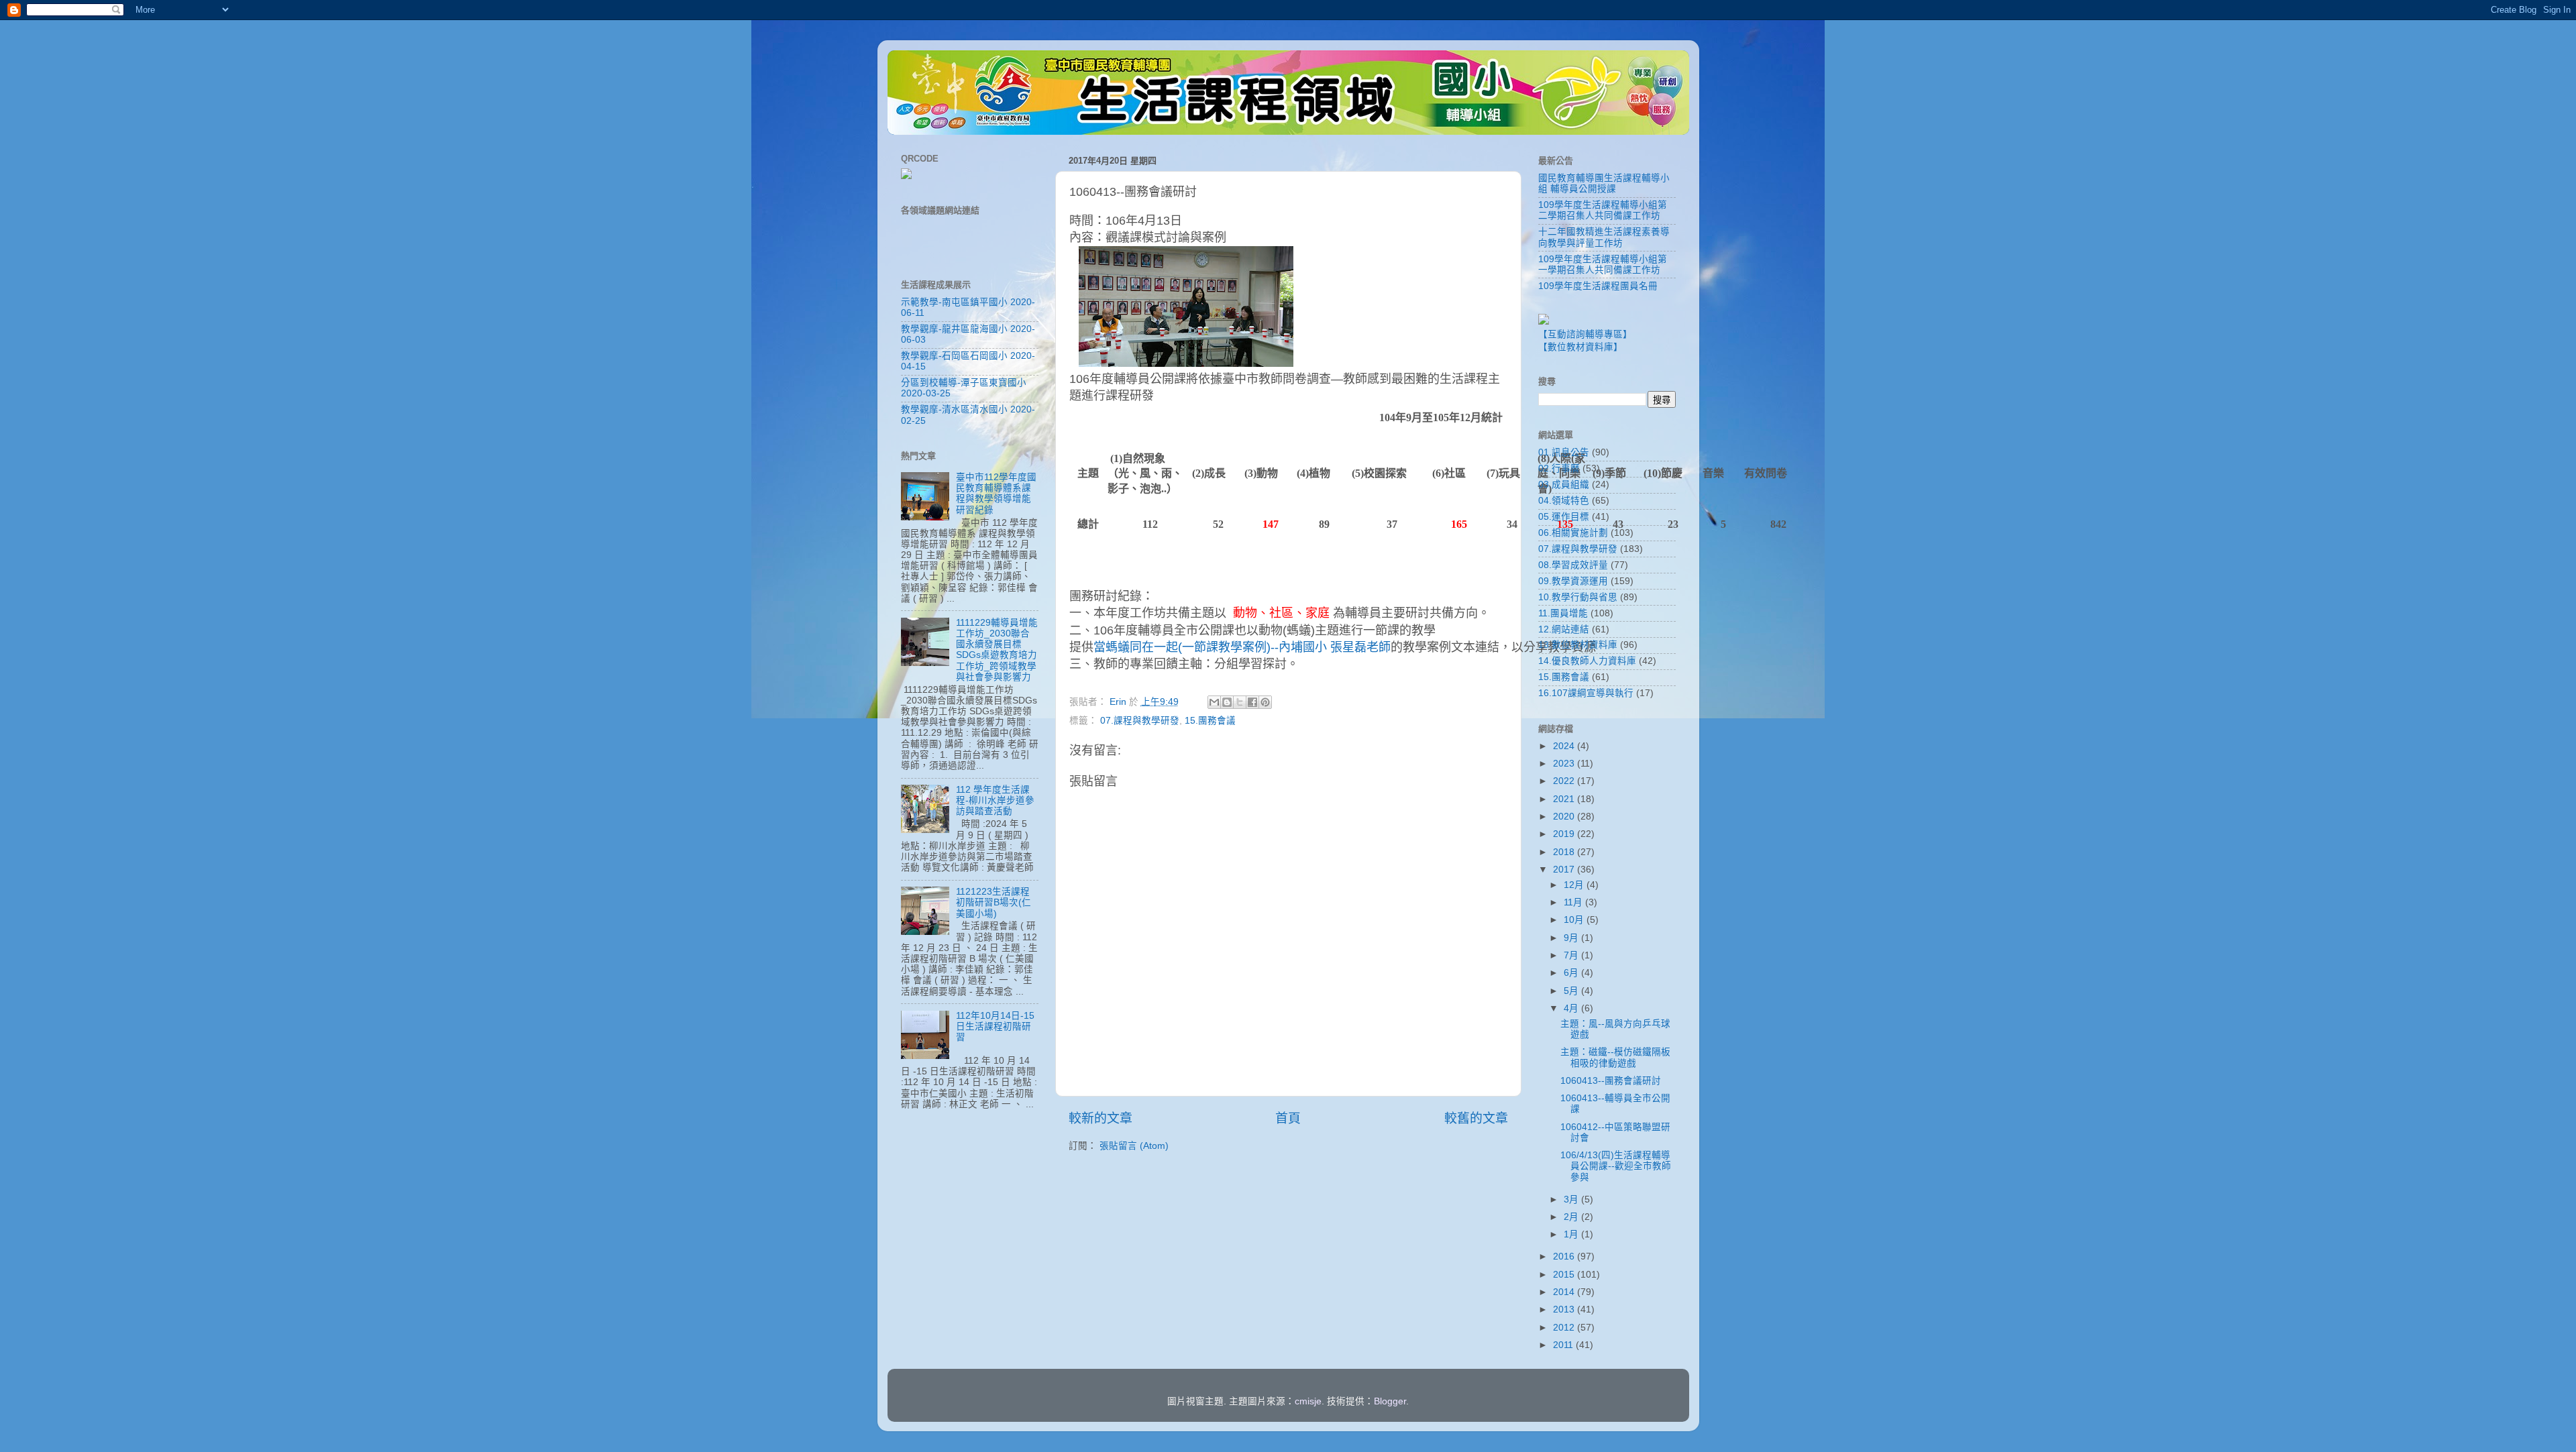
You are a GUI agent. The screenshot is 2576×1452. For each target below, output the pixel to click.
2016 (1565, 1256)
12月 (1575, 885)
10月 (1575, 920)
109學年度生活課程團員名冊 (1598, 286)
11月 (1574, 902)
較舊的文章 (1476, 1118)
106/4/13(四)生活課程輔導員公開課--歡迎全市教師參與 (1616, 1166)
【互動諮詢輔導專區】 (1585, 334)
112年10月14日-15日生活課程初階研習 (995, 1026)
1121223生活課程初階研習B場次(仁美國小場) (994, 902)
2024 (1565, 746)
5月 (1572, 991)
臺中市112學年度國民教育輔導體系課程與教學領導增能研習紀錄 (996, 494)
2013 (1565, 1309)
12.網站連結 (1564, 629)
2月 (1572, 1217)
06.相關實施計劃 (1573, 533)
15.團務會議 (1210, 721)
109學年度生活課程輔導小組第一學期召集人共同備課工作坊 (1603, 265)
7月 (1572, 955)
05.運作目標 (1564, 517)
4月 (1572, 1008)
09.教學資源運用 (1573, 581)
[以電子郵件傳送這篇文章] (1214, 702)
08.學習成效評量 (1573, 565)
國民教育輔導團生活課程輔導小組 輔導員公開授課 (1604, 183)
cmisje (1308, 1401)
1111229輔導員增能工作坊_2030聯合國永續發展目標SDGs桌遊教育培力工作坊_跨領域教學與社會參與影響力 (997, 650)
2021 (1565, 799)
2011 (1564, 1345)
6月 (1572, 973)
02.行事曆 (1559, 468)
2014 (1565, 1292)
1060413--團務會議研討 (1611, 1081)
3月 (1572, 1199)
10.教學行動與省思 (1578, 597)
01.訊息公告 (1564, 452)
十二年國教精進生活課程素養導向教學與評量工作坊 (1604, 237)
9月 (1572, 938)
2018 (1565, 852)
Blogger (1390, 1401)
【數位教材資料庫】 (1580, 347)
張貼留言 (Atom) (1134, 1146)
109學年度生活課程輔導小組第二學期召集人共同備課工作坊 (1603, 210)
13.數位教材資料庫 (1578, 645)
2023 (1565, 764)
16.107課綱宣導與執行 (1586, 693)
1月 (1572, 1234)
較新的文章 (1101, 1118)
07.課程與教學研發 (1140, 721)
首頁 (1288, 1118)
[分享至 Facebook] (1252, 702)
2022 (1565, 781)
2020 (1565, 817)
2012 (1565, 1328)
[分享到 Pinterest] (1265, 702)
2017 (1565, 870)
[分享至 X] (1240, 702)
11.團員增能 (1563, 613)
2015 (1565, 1275)
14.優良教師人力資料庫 (1587, 661)
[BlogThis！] (1227, 702)
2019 (1565, 834)
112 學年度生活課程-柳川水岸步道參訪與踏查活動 (995, 800)
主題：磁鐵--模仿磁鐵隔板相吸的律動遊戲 (1615, 1057)
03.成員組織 (1564, 485)
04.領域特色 (1564, 501)
